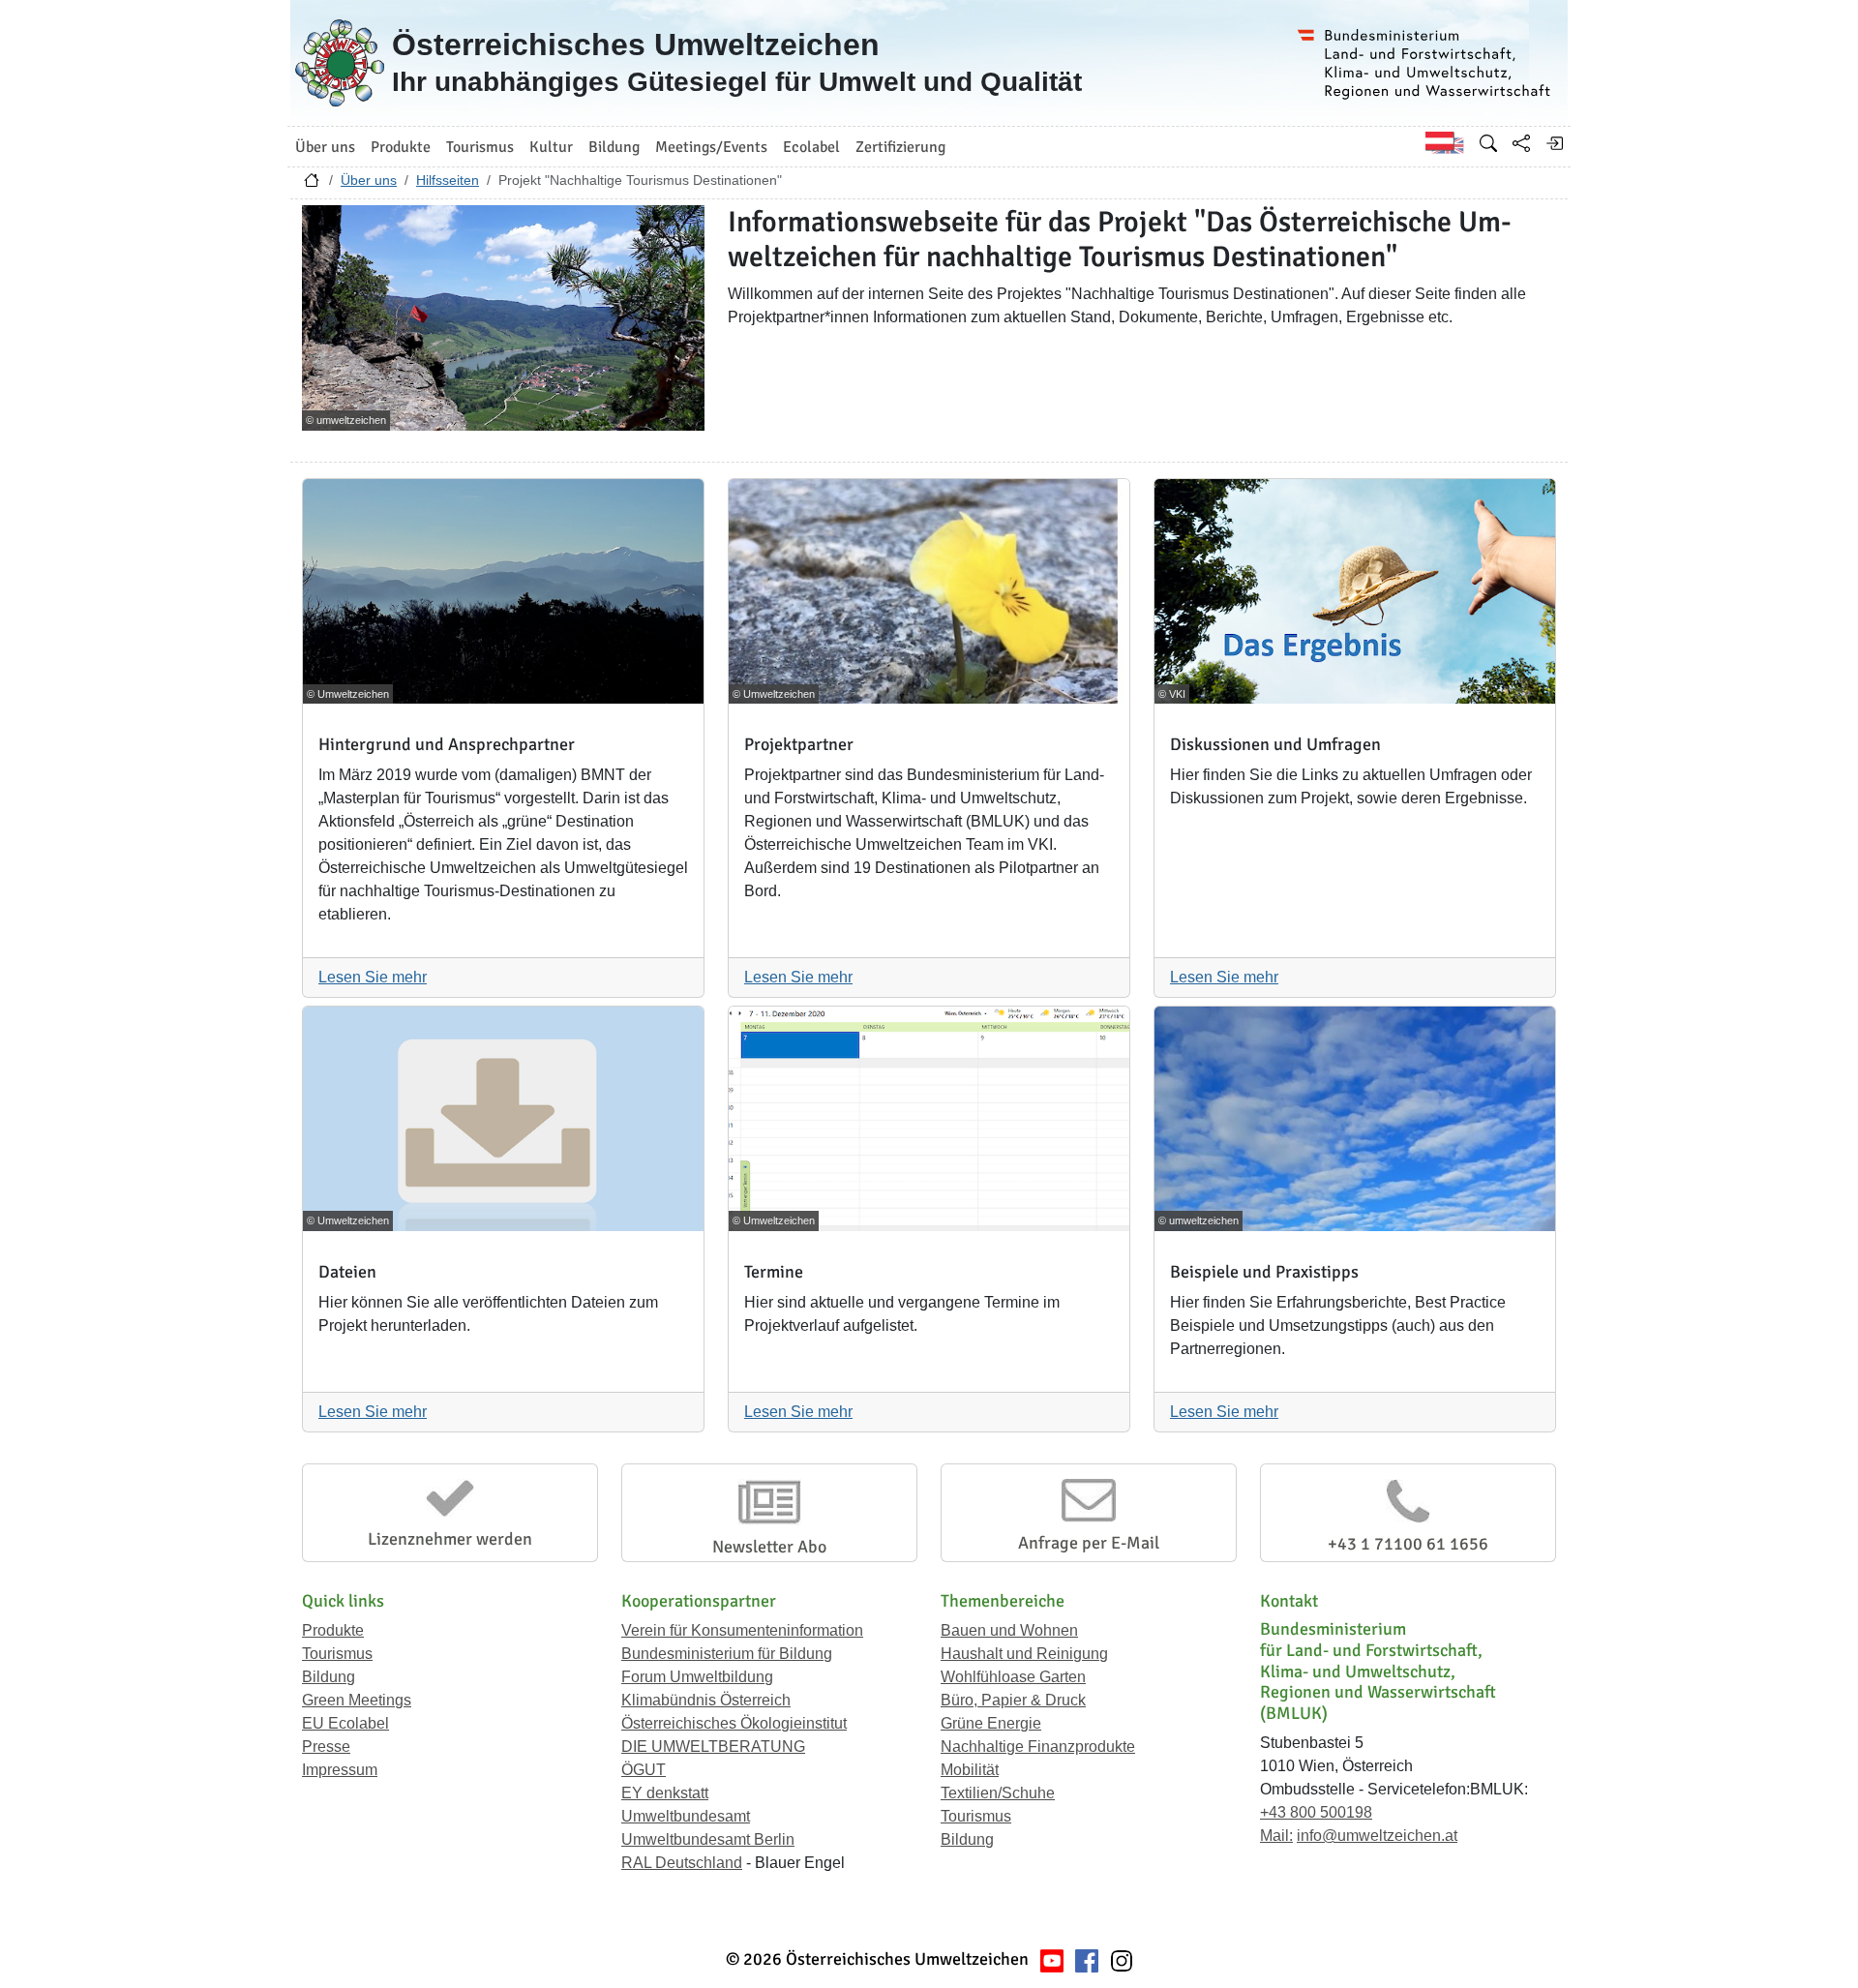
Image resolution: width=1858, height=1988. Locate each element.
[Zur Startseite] (312, 185)
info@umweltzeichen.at (1377, 1836)
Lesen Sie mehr (373, 977)
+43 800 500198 (1316, 1812)
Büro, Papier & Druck (1013, 1700)
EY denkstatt (665, 1793)
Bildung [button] (614, 147)
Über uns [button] (325, 147)
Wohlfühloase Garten (1013, 1677)
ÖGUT (644, 1770)
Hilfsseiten (448, 180)
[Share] (1521, 143)
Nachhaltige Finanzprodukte (1038, 1747)
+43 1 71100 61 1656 (1408, 1544)
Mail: (1276, 1836)
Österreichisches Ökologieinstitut (734, 1723)
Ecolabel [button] (811, 147)
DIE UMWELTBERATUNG (713, 1747)
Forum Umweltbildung (697, 1677)
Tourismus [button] (480, 147)
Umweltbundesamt (686, 1816)
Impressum (340, 1770)
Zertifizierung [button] (900, 147)
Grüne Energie (991, 1723)
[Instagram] (1122, 1959)
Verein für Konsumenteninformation (742, 1630)
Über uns (369, 180)
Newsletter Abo (769, 1547)
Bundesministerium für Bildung (727, 1654)
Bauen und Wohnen (1009, 1630)
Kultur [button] (551, 147)
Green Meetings (357, 1700)
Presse (326, 1747)
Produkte (333, 1630)
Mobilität (970, 1770)
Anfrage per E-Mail (1089, 1543)
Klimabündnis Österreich (706, 1700)
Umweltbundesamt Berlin (708, 1839)
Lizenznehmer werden (450, 1539)
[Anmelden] (1554, 143)
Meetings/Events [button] (711, 147)
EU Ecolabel (345, 1723)
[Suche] (1488, 143)
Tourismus (337, 1654)
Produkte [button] (401, 147)
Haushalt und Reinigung (1024, 1654)
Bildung (329, 1677)
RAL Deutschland (682, 1863)
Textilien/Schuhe (998, 1793)
